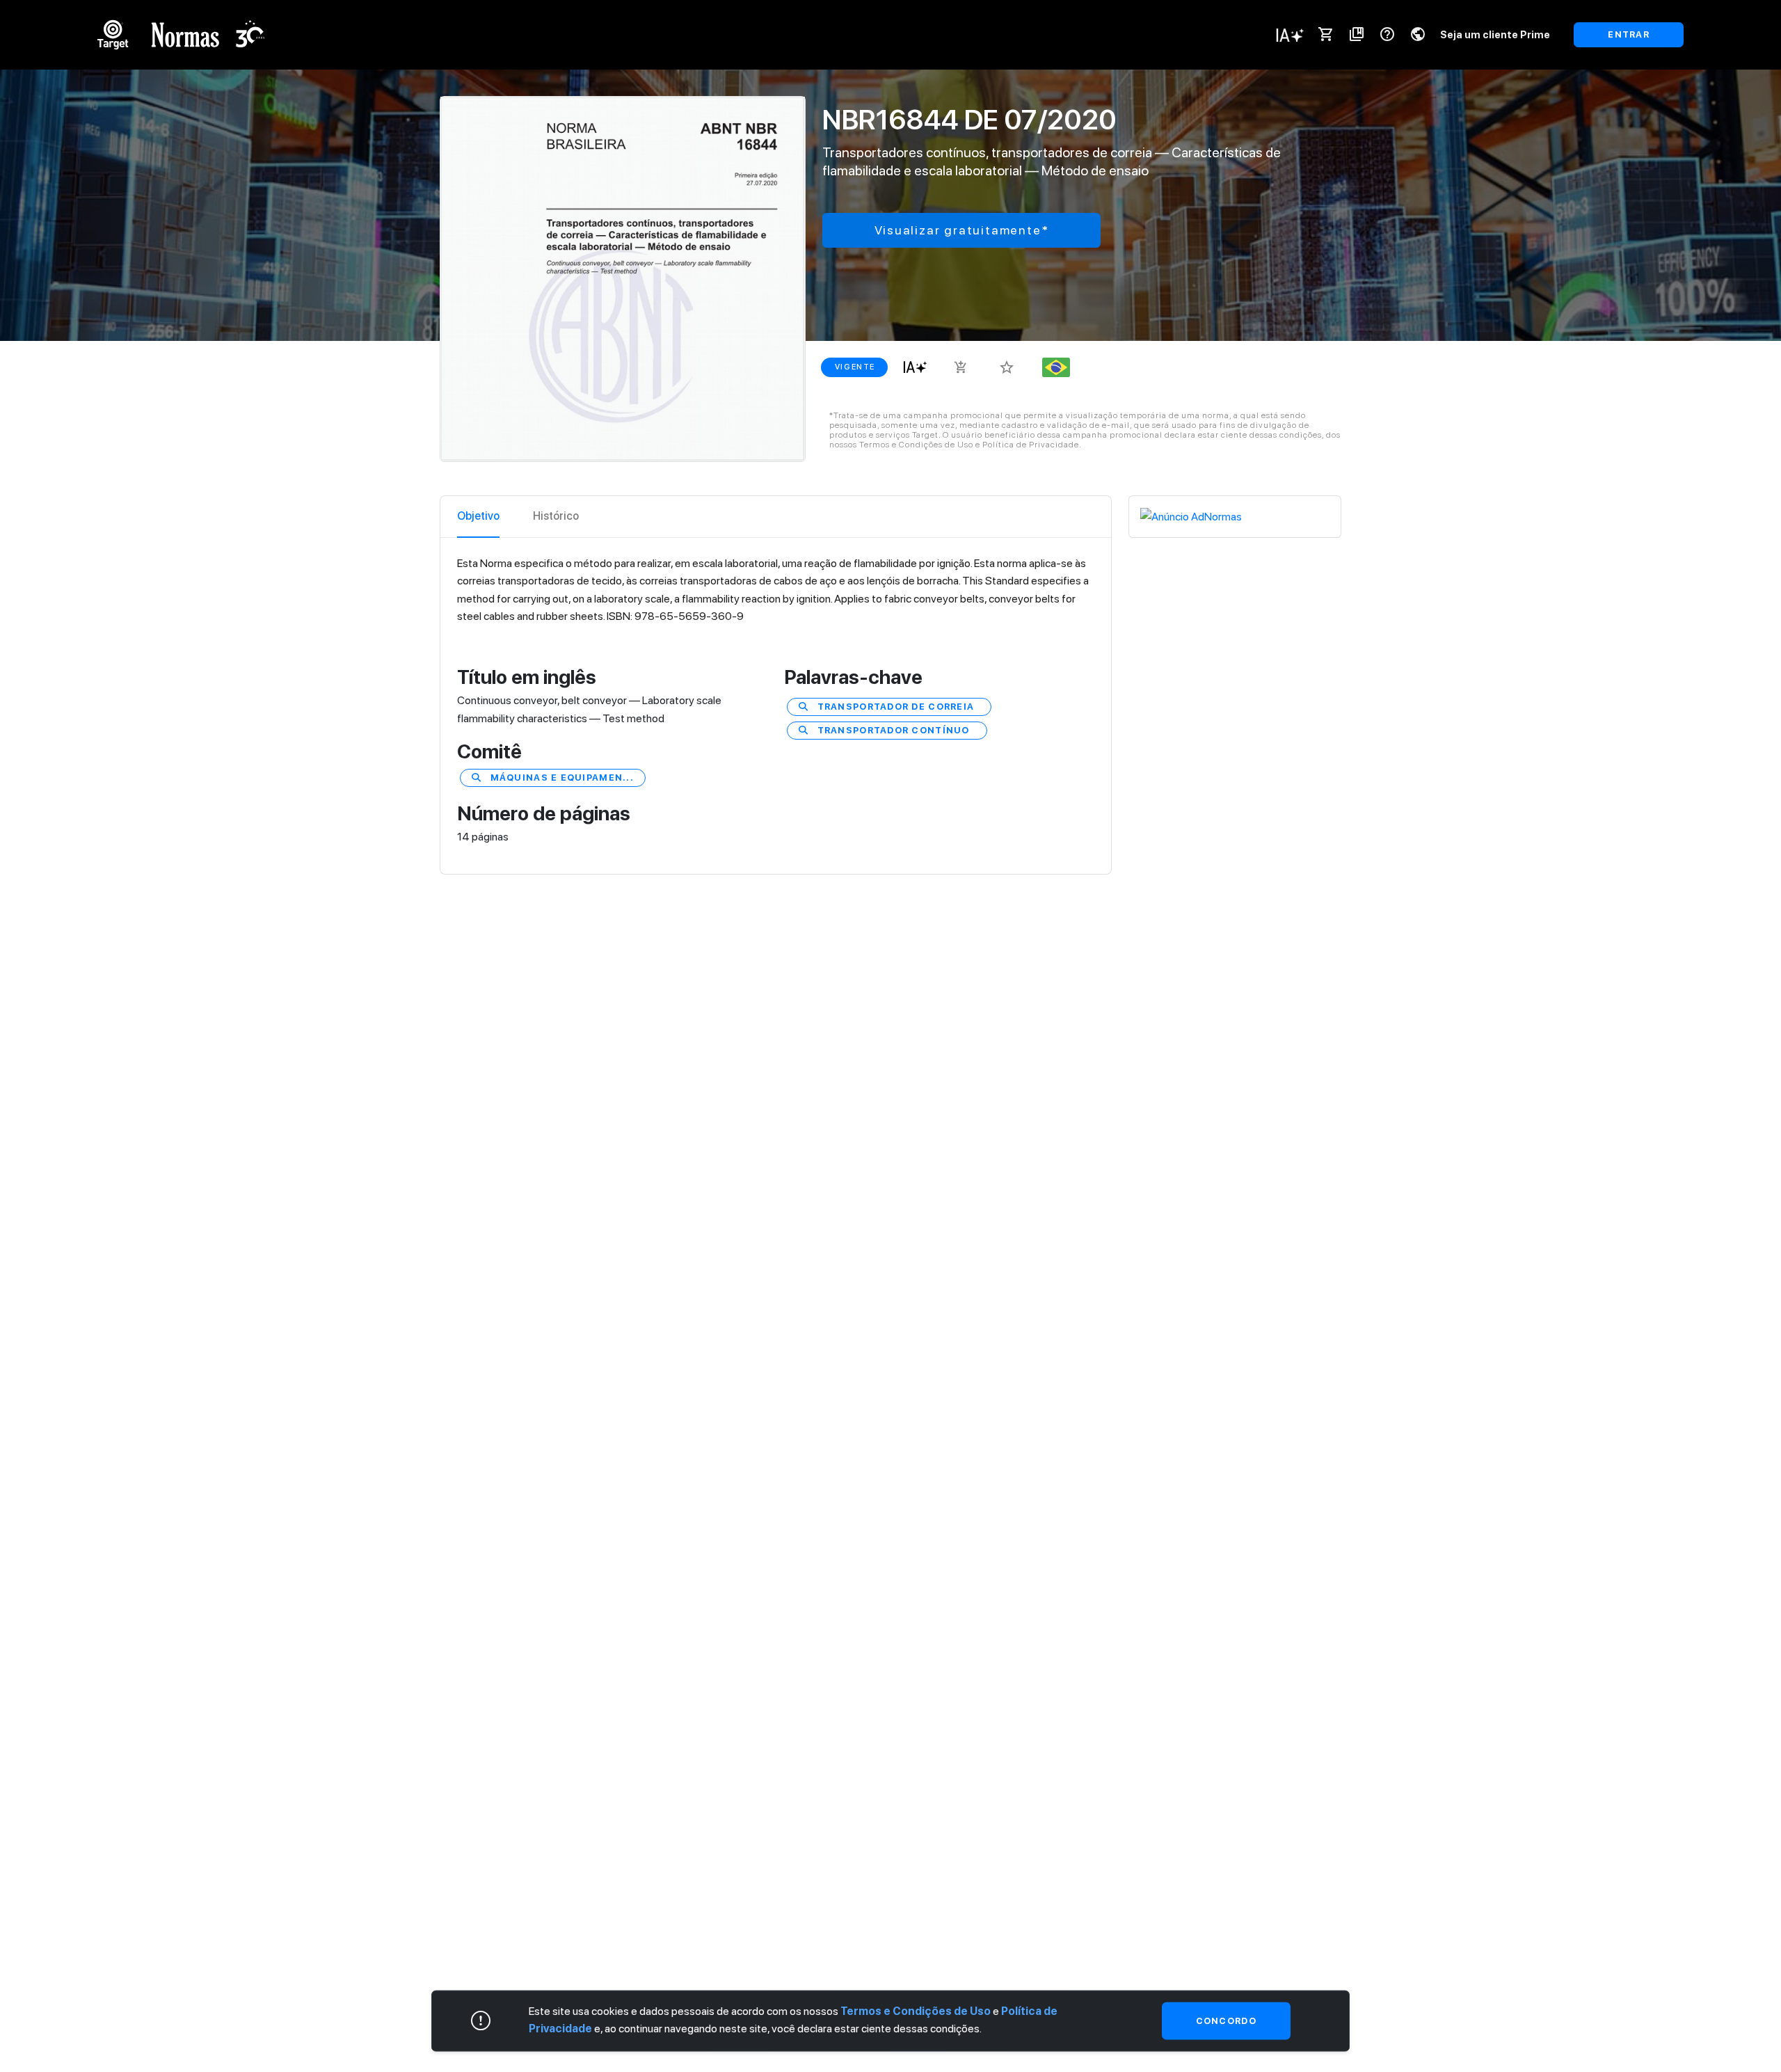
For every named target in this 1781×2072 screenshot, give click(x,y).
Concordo (1226, 2020)
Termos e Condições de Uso (916, 2010)
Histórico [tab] (556, 516)
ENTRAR (1629, 34)
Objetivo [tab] (478, 516)
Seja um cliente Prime (1495, 34)
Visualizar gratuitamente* (962, 230)
